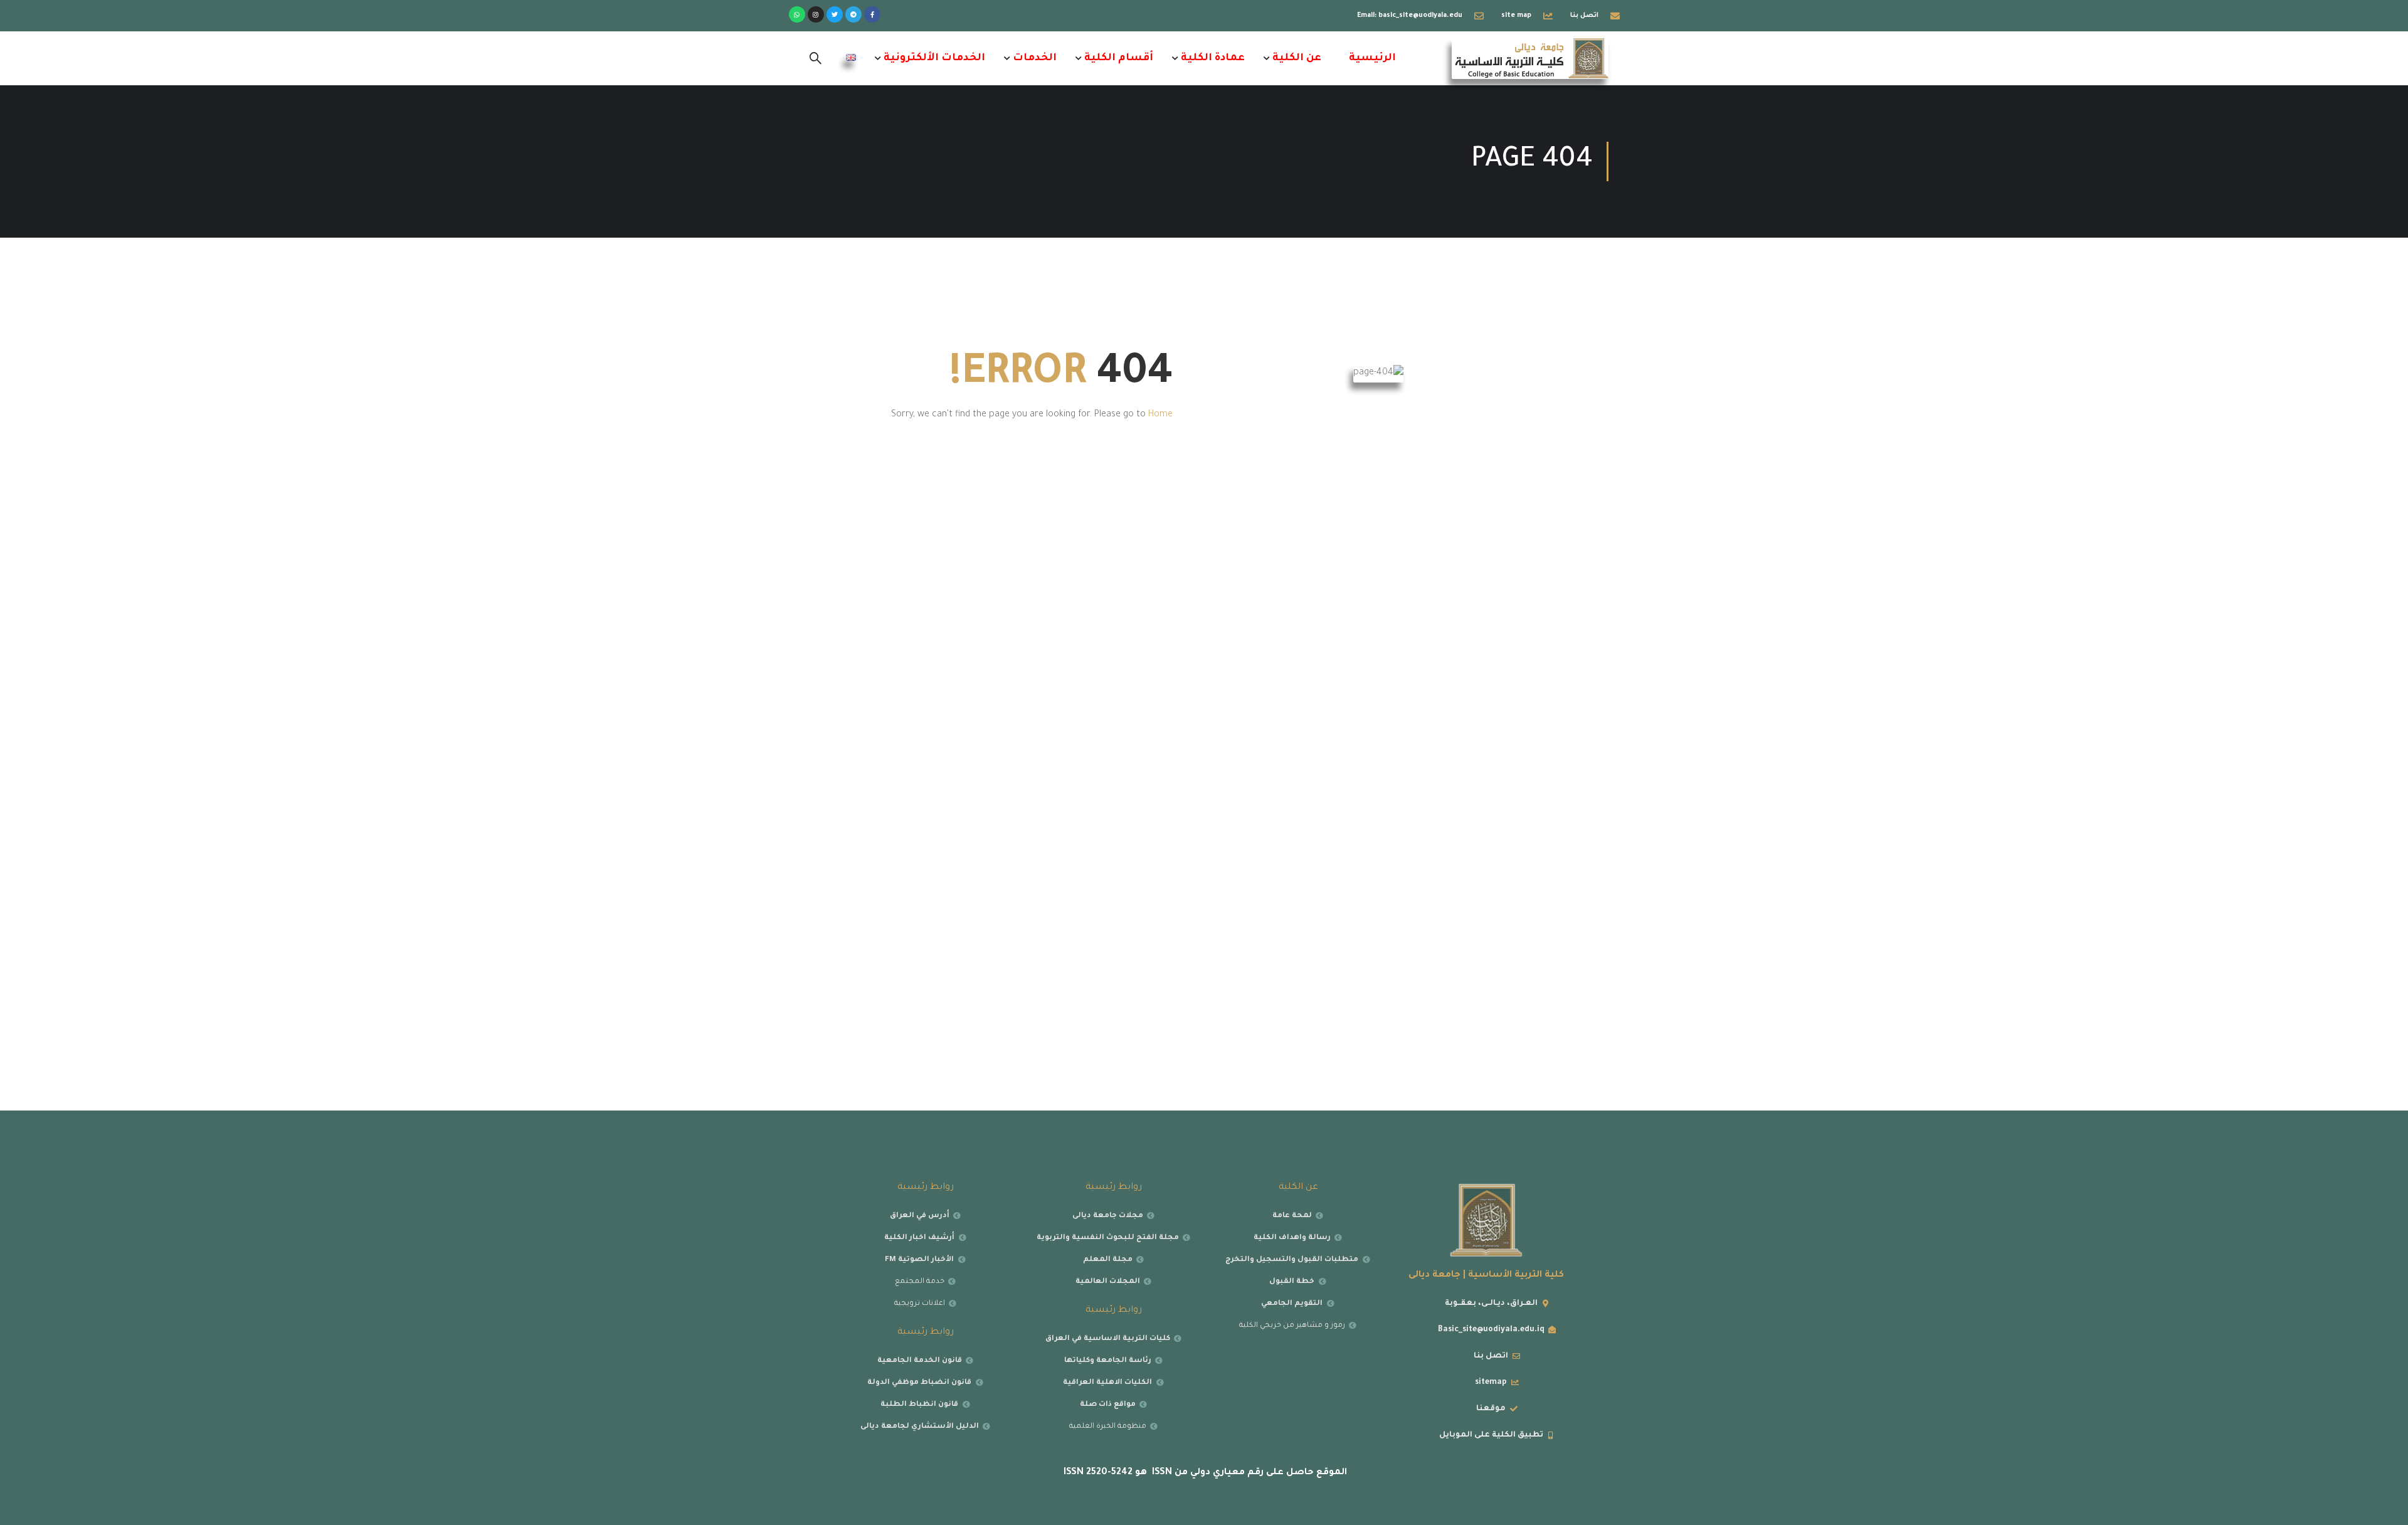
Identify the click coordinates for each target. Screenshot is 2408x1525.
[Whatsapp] (797, 14)
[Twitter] (835, 14)
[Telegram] (853, 14)
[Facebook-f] (872, 14)
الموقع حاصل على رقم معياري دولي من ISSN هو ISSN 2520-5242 (1204, 1473)
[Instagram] (816, 14)
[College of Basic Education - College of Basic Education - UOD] (1530, 58)
